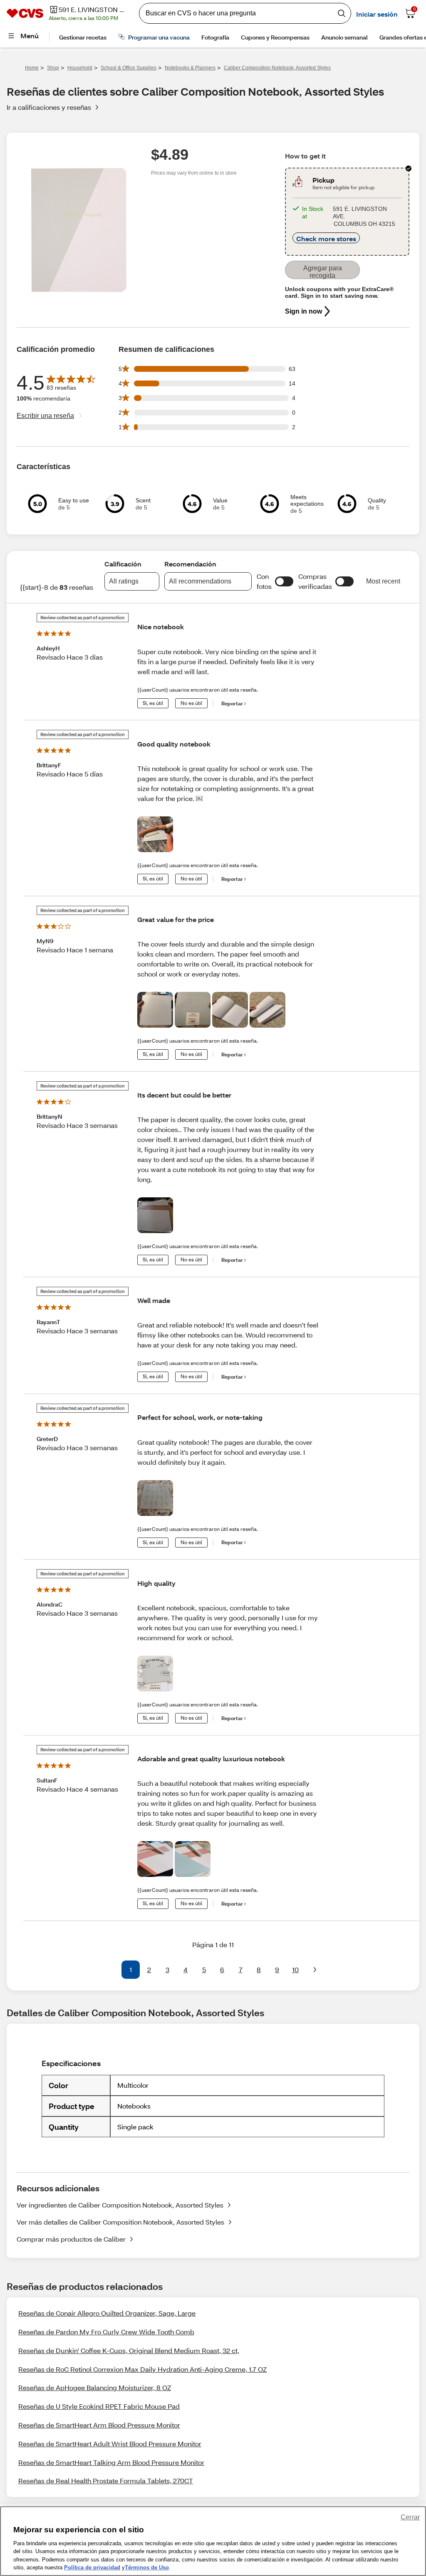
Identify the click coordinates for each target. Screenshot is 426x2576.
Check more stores (326, 239)
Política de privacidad (92, 2567)
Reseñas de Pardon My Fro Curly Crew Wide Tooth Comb (106, 2332)
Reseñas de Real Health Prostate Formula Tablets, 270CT (106, 2481)
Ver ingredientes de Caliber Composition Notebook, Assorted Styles (120, 2205)
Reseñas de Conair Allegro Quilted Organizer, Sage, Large (107, 2313)
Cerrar (410, 2517)
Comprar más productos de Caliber (71, 2239)
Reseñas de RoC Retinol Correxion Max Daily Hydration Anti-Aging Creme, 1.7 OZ (142, 2369)
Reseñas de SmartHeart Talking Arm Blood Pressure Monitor (111, 2462)
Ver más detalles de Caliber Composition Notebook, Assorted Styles (120, 2222)
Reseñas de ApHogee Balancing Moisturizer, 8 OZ (95, 2387)
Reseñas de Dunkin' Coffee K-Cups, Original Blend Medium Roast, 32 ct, (129, 2350)
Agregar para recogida (323, 272)
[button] (284, 581)
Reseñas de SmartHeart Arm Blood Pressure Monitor (99, 2425)
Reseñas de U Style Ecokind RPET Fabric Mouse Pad (99, 2406)
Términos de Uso (147, 2567)
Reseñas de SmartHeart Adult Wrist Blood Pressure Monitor (110, 2444)
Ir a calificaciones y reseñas (49, 107)
